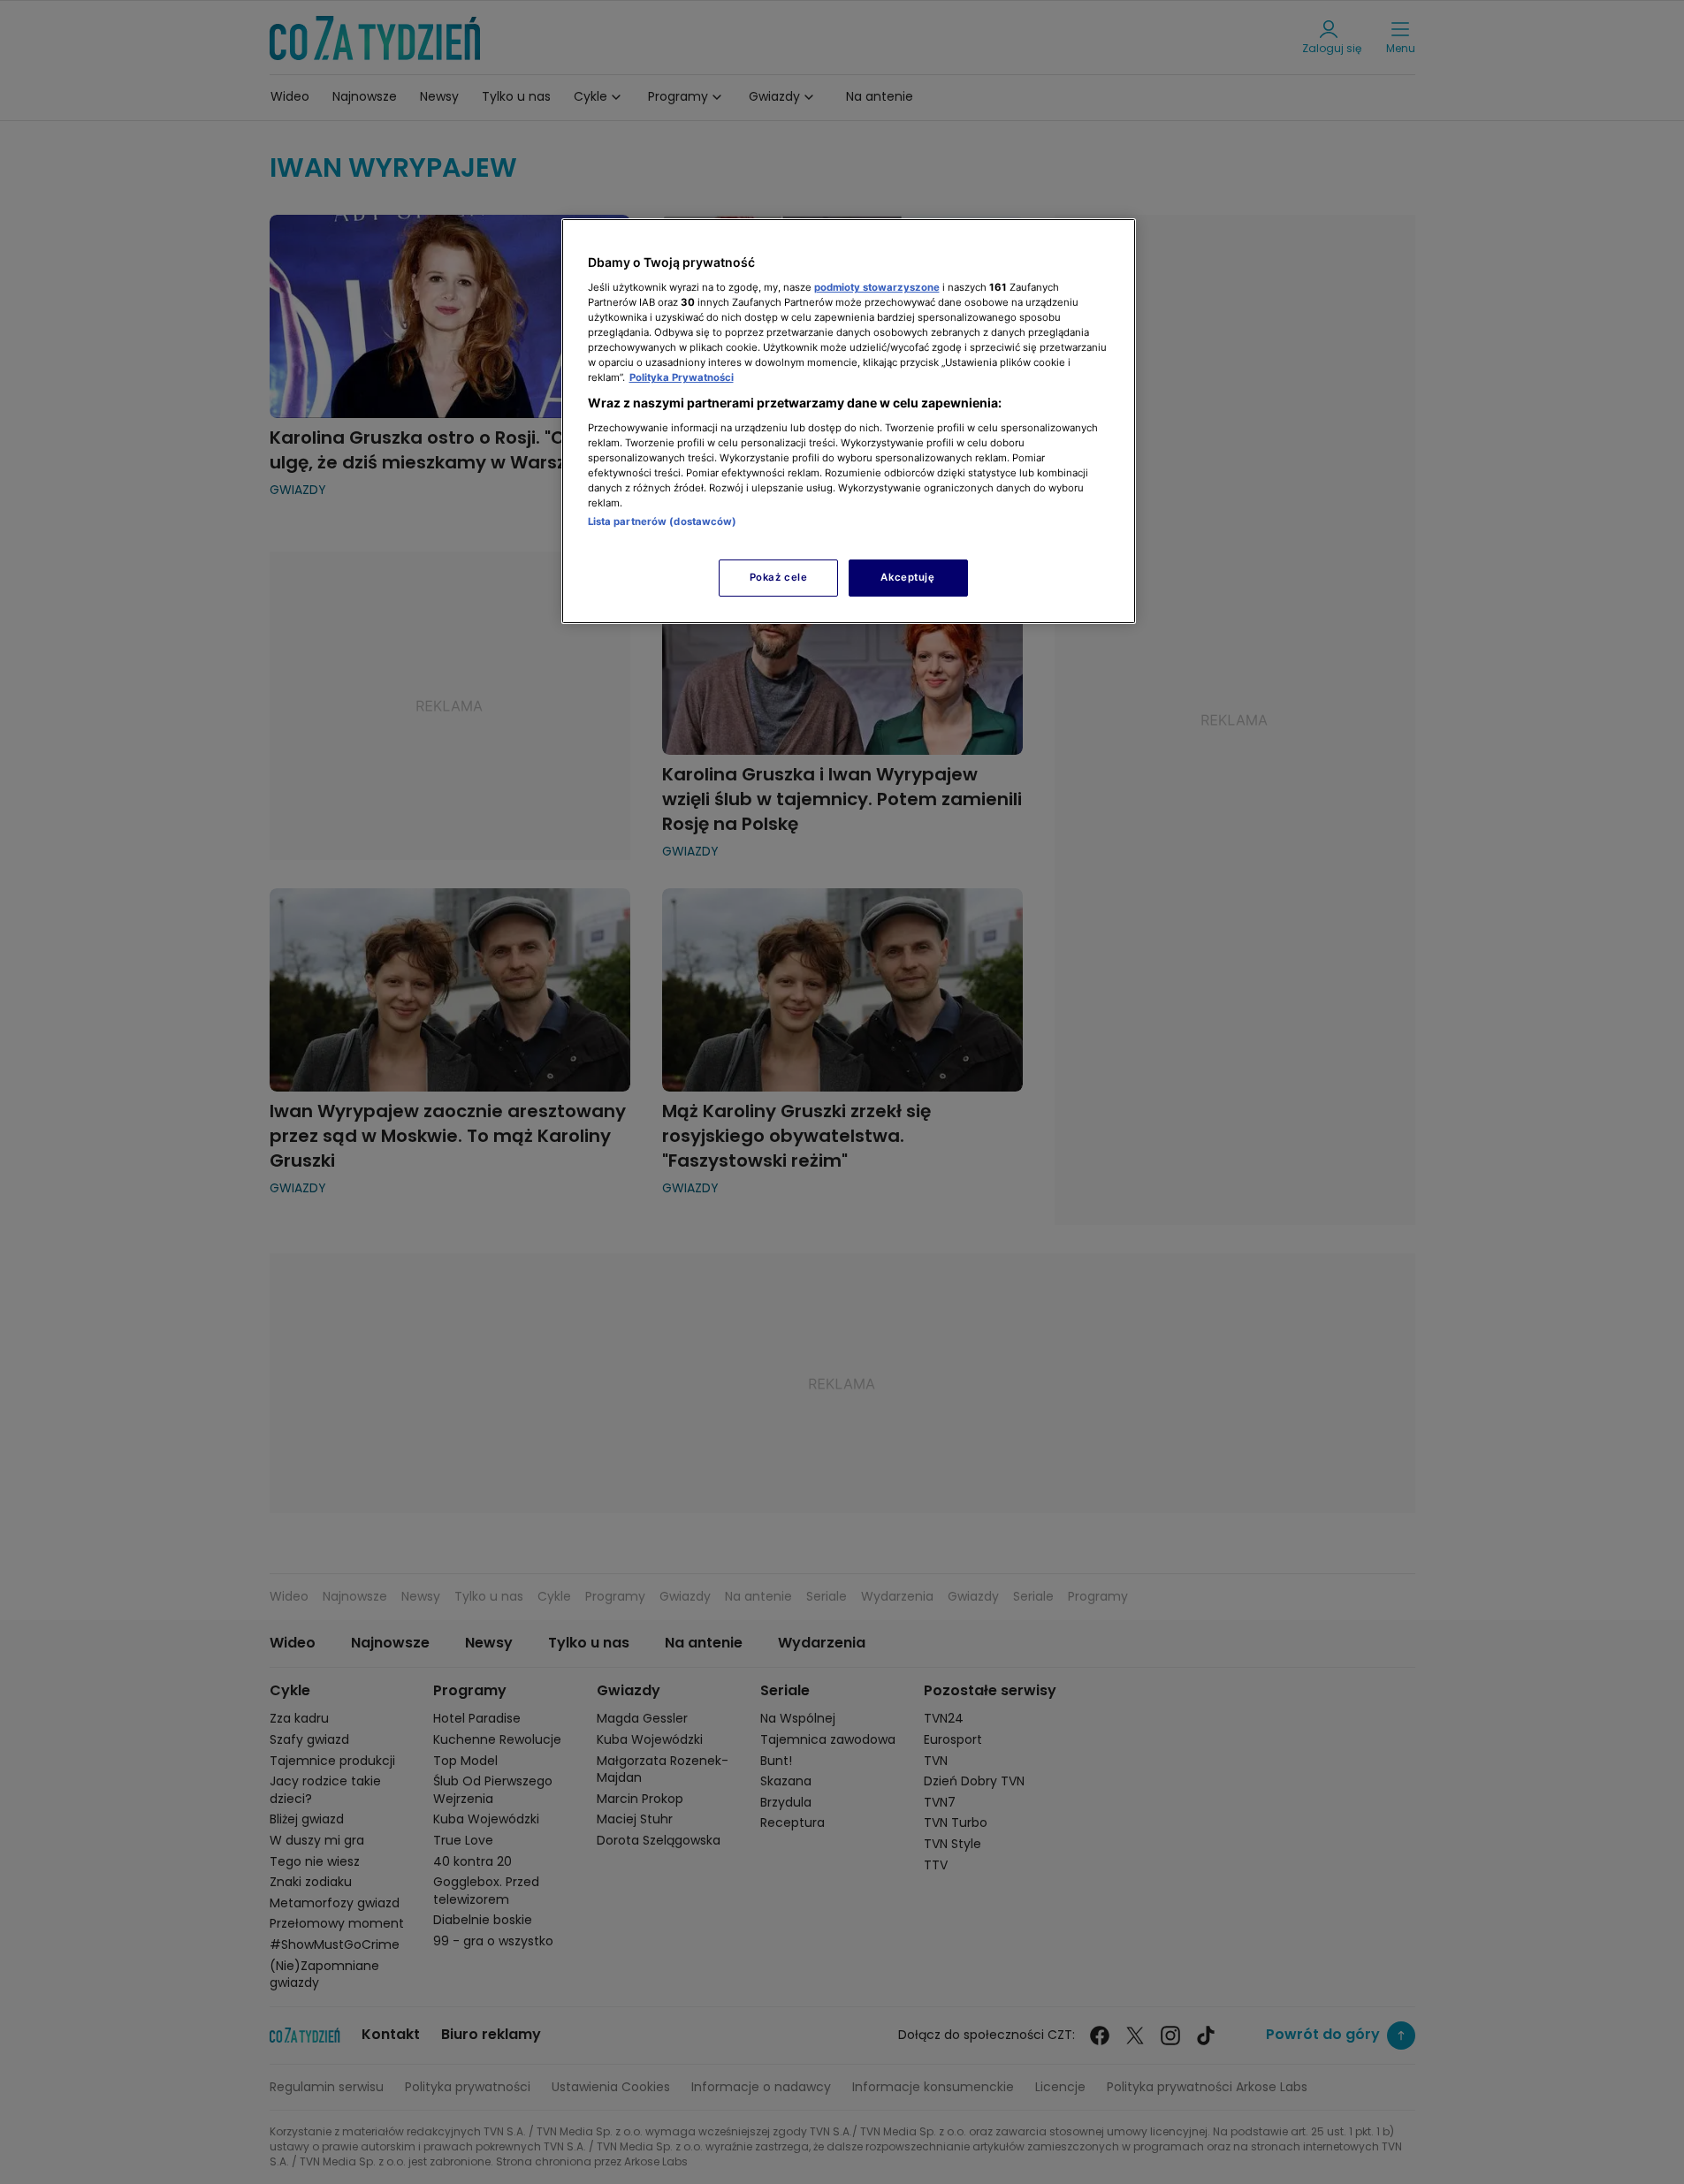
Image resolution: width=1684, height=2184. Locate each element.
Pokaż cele (779, 577)
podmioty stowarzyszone (877, 287)
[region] (849, 421)
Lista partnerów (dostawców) (663, 521)
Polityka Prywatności (682, 377)
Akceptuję (907, 577)
